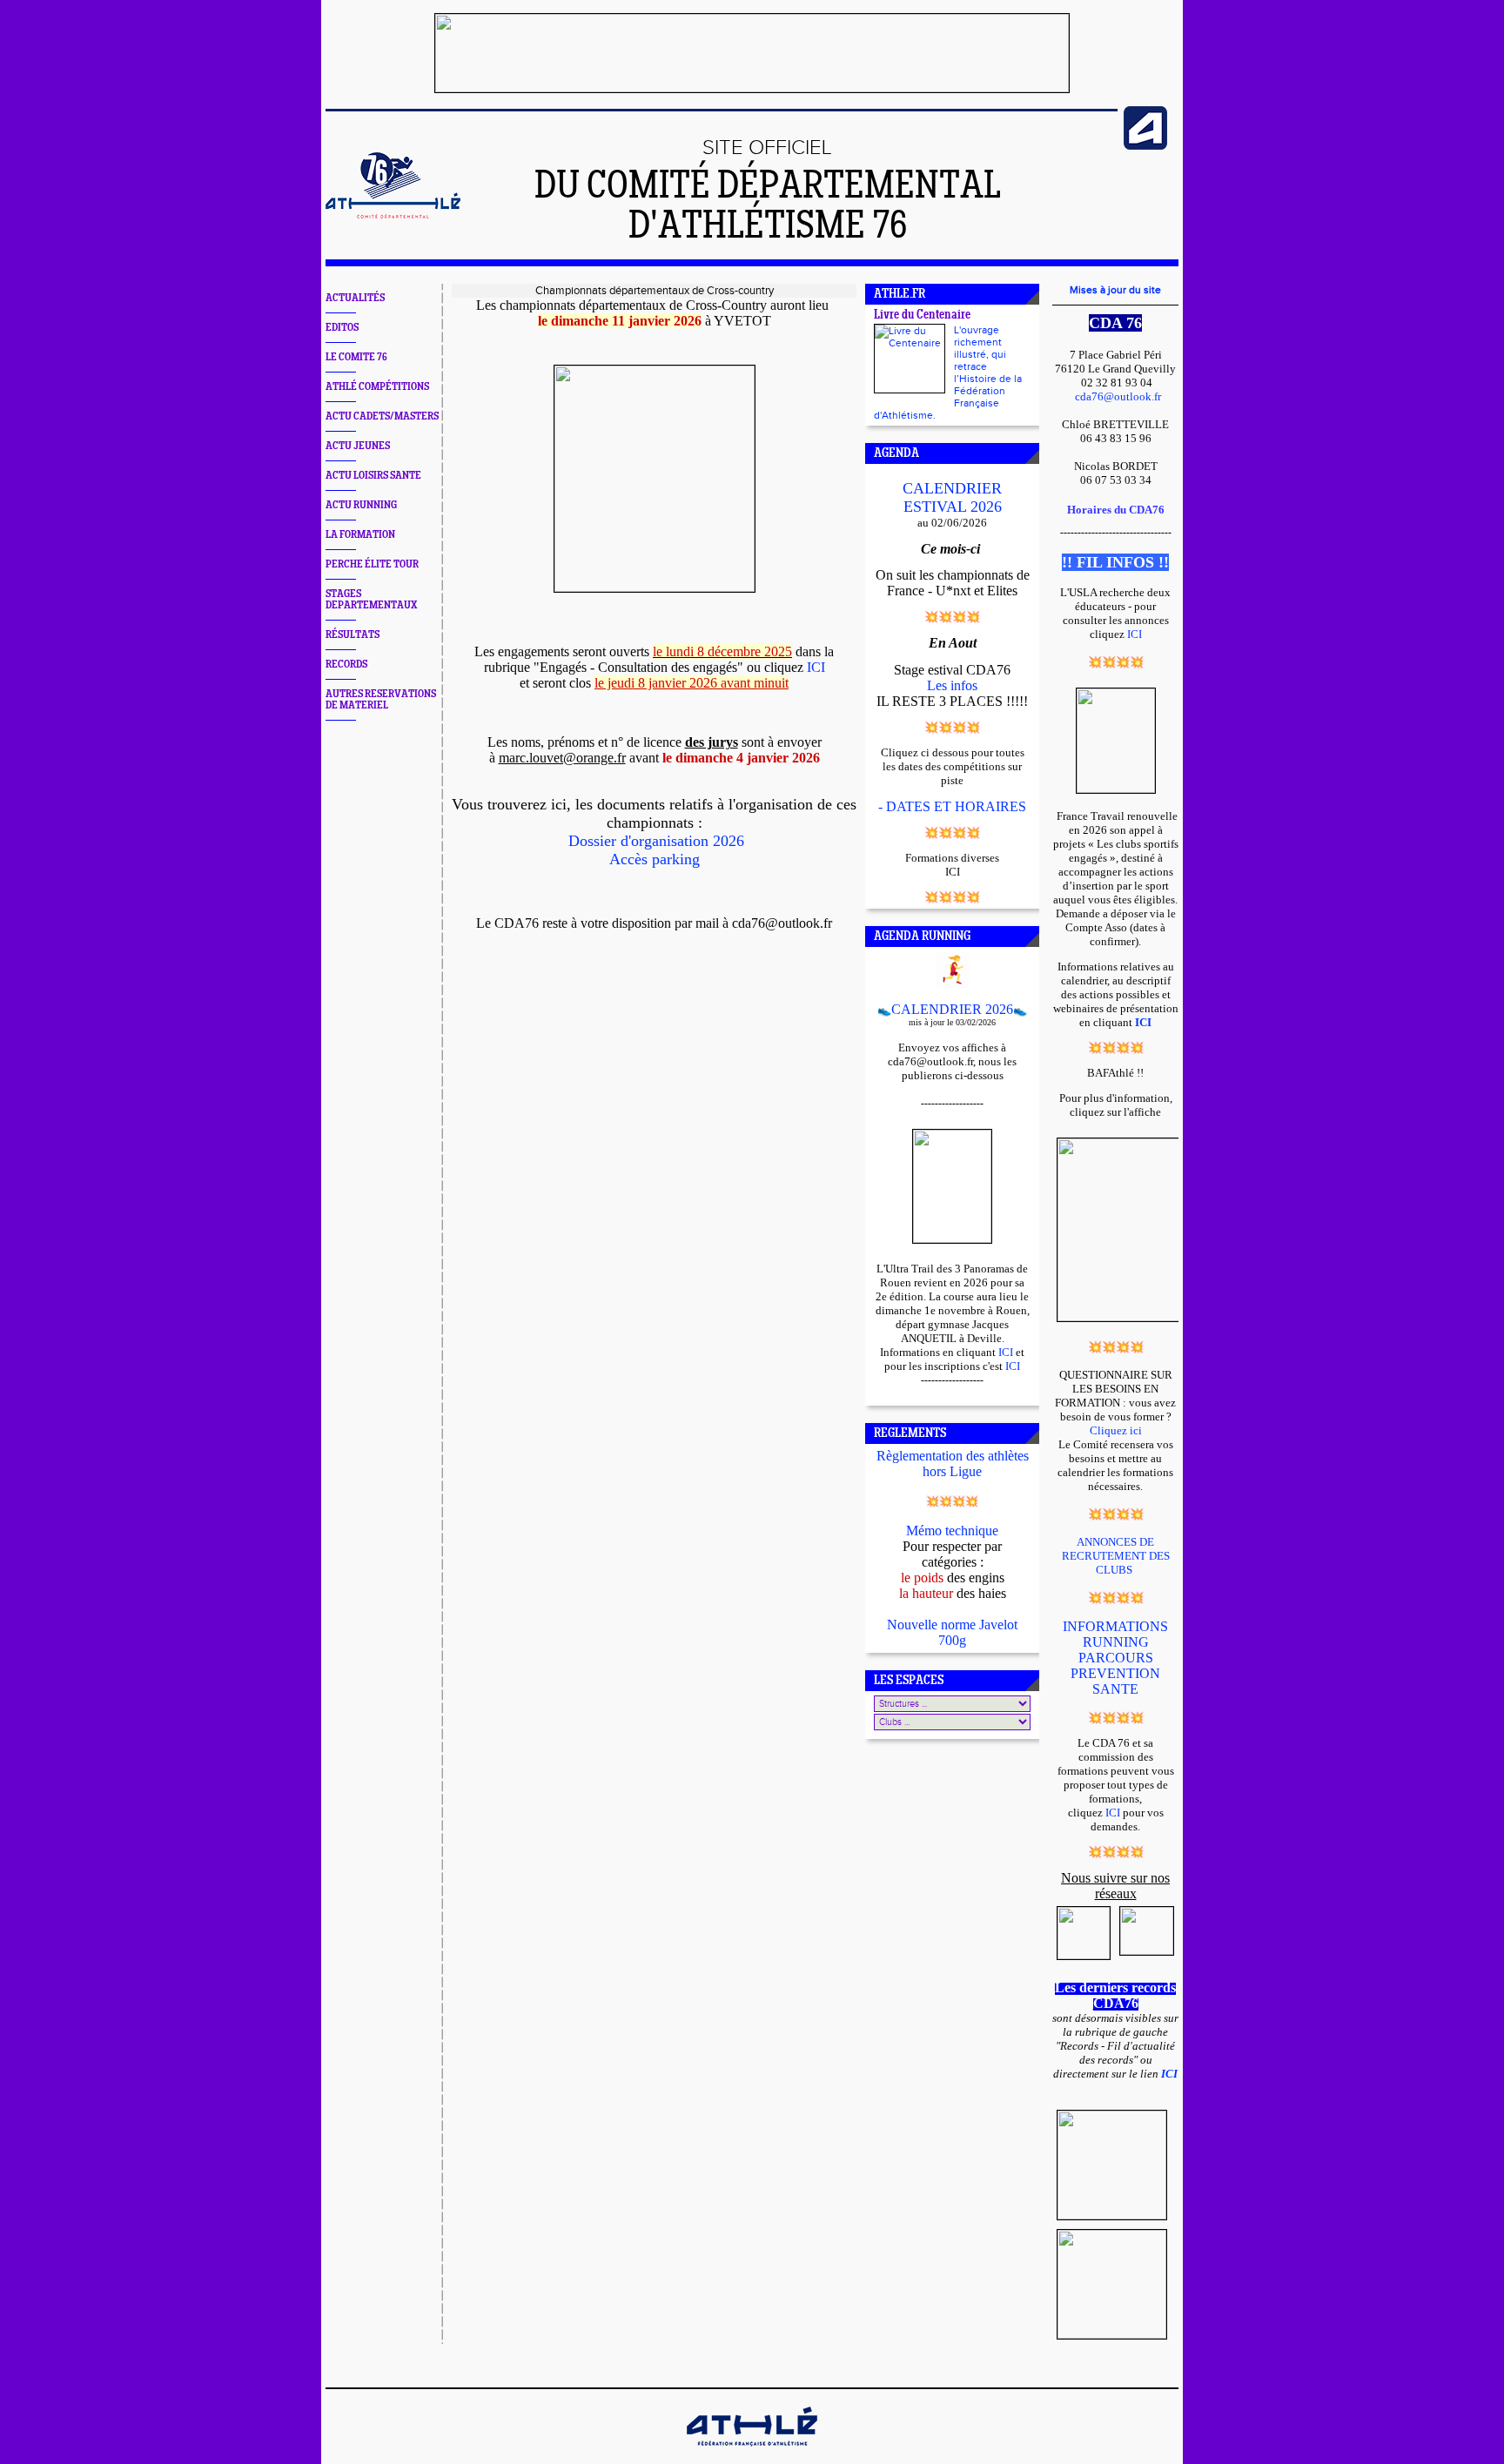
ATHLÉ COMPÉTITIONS (377, 387)
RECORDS (346, 665)
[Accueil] (393, 215)
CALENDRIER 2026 (952, 1009)
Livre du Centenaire (922, 316)
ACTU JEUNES (358, 446)
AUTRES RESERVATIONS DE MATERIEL (381, 700)
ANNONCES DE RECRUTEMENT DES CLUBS (1116, 1556)
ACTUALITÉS (355, 298)
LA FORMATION (360, 535)
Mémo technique (952, 1531)
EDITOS (342, 328)
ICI (816, 667)
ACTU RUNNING (361, 505)
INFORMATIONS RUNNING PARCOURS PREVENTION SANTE (1115, 1658)
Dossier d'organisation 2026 (656, 841)
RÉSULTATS (352, 635)
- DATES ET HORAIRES (952, 806)
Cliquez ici (1116, 1430)
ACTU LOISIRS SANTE (373, 476)
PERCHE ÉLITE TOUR (372, 564)
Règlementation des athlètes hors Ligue (953, 1464)
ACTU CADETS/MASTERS (382, 416)
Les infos (952, 685)
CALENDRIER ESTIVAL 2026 (952, 497)
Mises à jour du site (1115, 290)
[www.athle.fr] (1145, 146)
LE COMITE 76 (356, 357)
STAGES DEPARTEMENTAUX (371, 600)
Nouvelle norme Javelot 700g (952, 1632)
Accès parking (655, 859)
